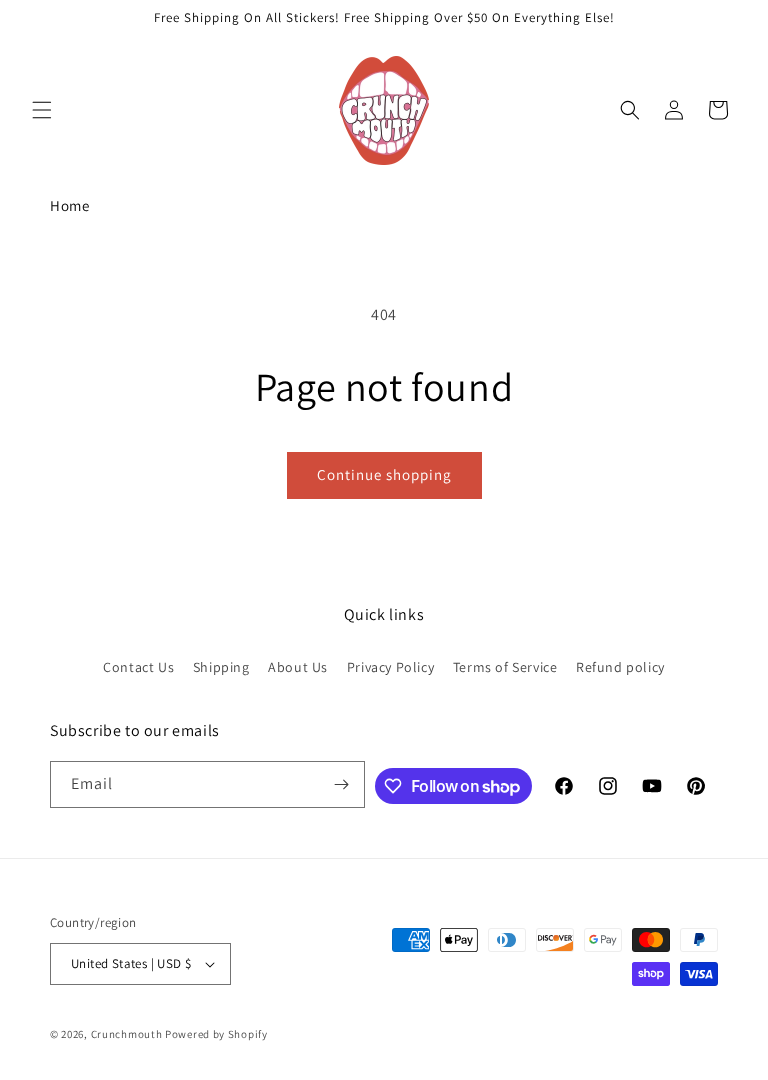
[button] (42, 110)
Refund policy (620, 667)
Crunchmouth (127, 1034)
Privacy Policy (390, 667)
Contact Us (138, 667)
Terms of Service (505, 667)
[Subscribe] (342, 784)
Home (69, 205)
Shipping (221, 667)
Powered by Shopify (216, 1034)
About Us (298, 667)
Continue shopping (384, 474)
